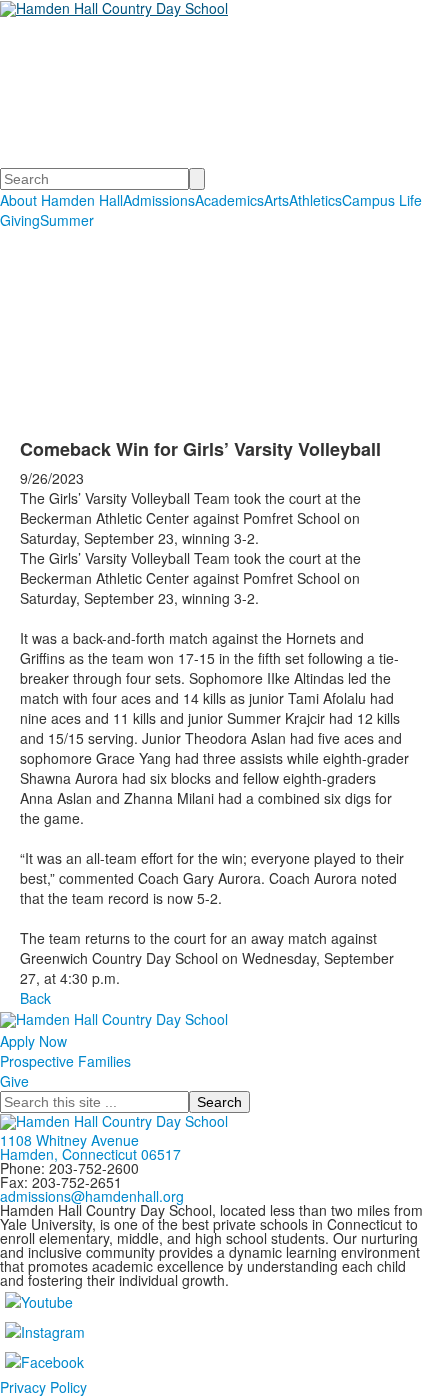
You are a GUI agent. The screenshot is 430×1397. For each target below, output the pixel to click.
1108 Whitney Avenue (69, 1140)
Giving (20, 220)
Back (35, 998)
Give (14, 1081)
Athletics (315, 200)
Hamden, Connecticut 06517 (90, 1154)
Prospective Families (65, 1061)
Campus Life (382, 200)
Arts (276, 200)
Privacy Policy (43, 1387)
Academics (229, 200)
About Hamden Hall (61, 200)
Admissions (159, 200)
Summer (67, 220)
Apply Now (33, 1041)
